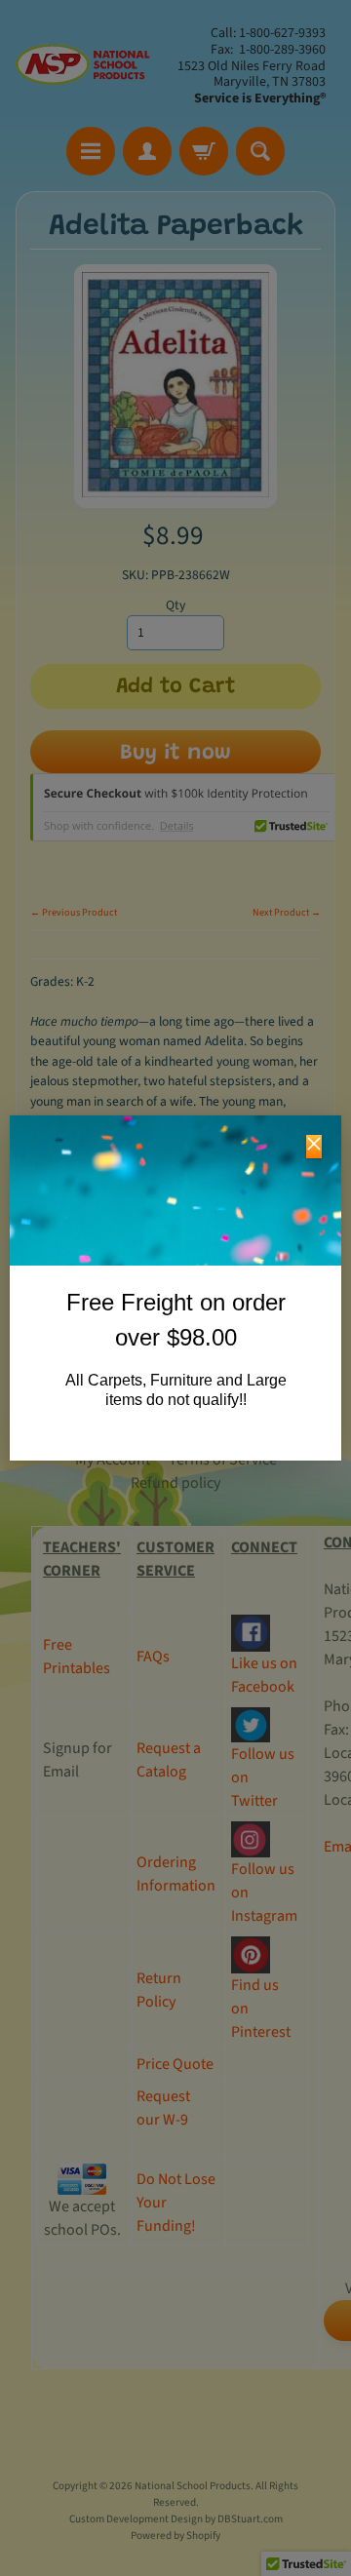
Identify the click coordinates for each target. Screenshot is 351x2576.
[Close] (314, 1147)
